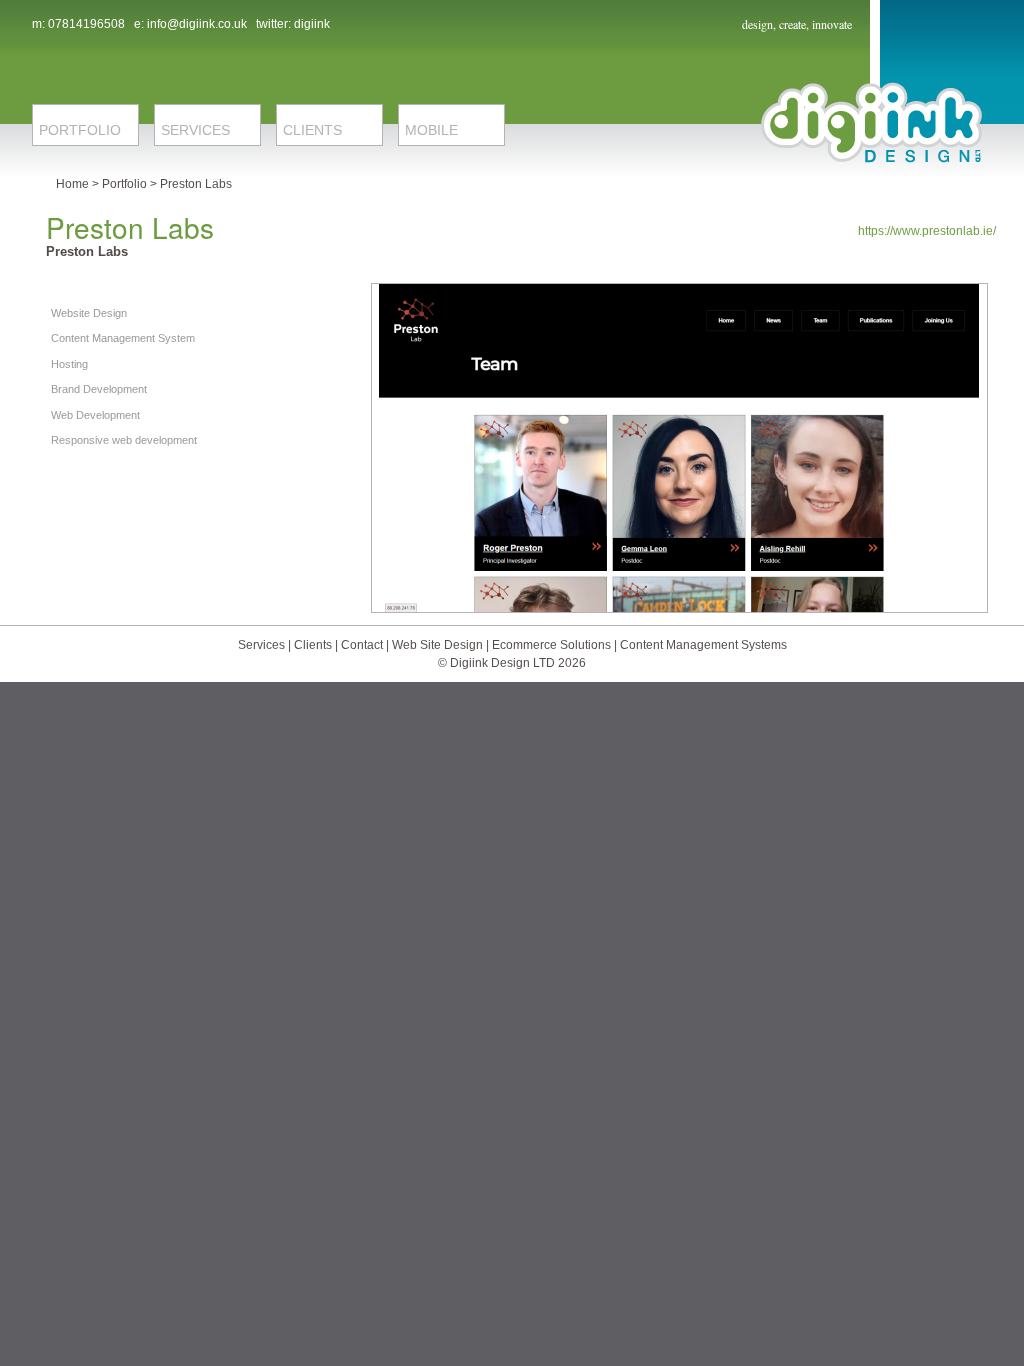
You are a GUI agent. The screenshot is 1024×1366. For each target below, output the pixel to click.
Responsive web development (124, 440)
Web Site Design (437, 645)
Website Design (89, 313)
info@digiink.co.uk (197, 24)
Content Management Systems (703, 645)
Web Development (95, 415)
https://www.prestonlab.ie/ (927, 231)
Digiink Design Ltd (871, 122)
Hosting (69, 364)
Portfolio (124, 184)
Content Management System (123, 338)
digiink (312, 24)
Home (72, 184)
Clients (314, 645)
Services (261, 645)
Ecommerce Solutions (553, 645)
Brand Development (99, 389)
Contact (363, 645)
